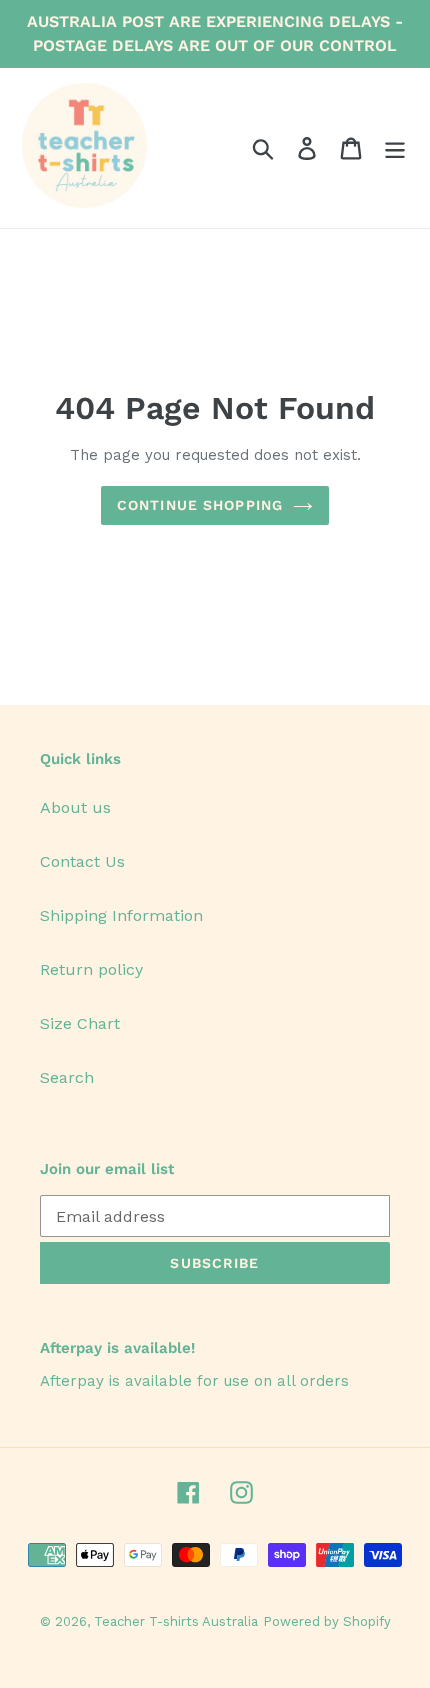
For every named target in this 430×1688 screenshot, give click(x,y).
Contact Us (82, 861)
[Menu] (395, 148)
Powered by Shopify (327, 1621)
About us (75, 807)
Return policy (91, 969)
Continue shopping (200, 505)
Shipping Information (121, 915)
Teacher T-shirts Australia (176, 1621)
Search (67, 1077)
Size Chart (80, 1023)
